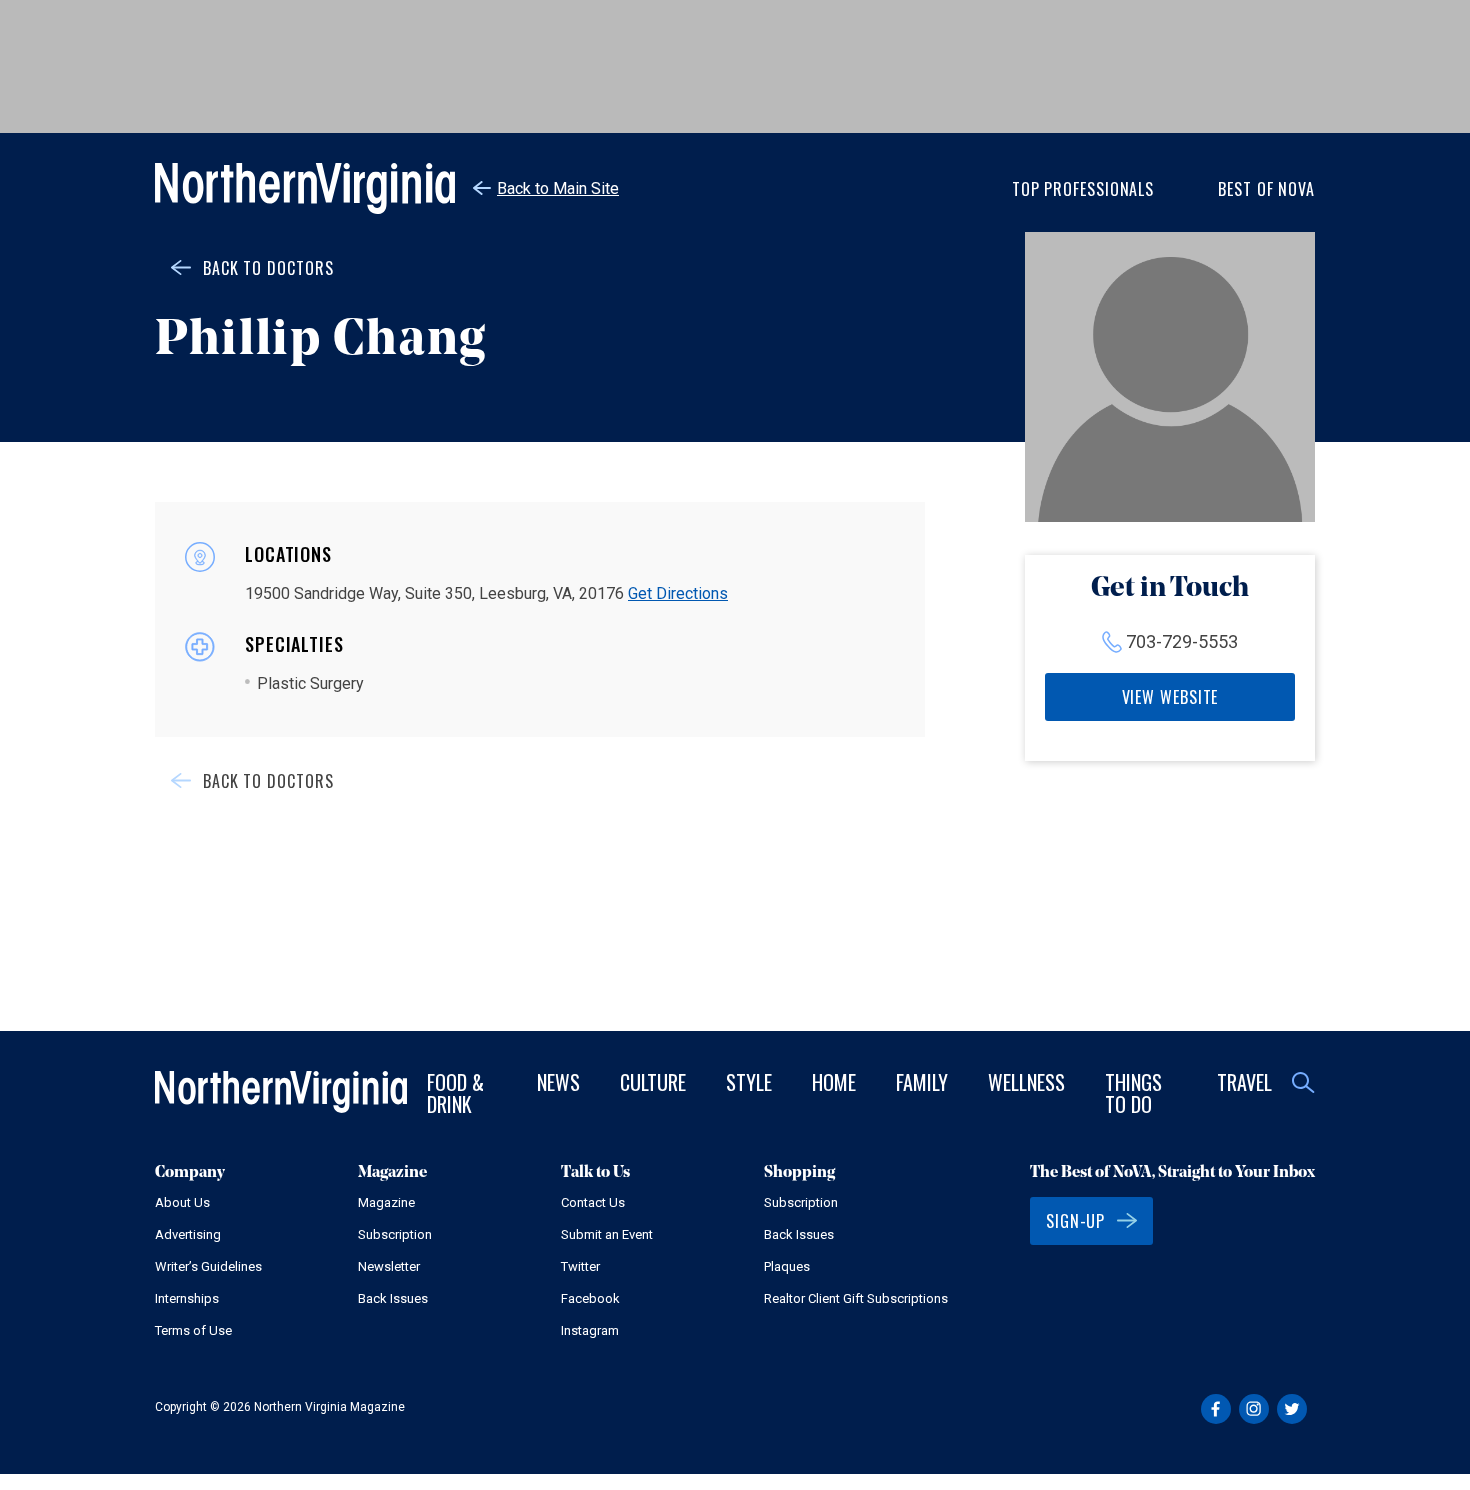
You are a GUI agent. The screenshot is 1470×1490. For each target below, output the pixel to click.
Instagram (590, 1330)
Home (834, 1082)
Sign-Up (1075, 1221)
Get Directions (678, 593)
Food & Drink (455, 1093)
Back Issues (393, 1298)
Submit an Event (607, 1234)
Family (922, 1082)
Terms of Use (193, 1330)
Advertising (188, 1234)
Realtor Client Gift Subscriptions (856, 1298)
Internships (187, 1298)
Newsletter (389, 1266)
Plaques (787, 1266)
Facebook (590, 1298)
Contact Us (593, 1202)
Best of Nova (1266, 189)
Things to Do (1133, 1093)
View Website (1170, 697)
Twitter (580, 1266)
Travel (1244, 1082)
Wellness (1026, 1082)
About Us (182, 1202)
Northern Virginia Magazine (305, 188)
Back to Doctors (268, 268)
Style (749, 1082)
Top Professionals (1083, 189)
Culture (653, 1082)
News (558, 1082)
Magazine (386, 1202)
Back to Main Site (558, 188)
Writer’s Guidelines (208, 1266)
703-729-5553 (1182, 641)
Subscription (395, 1234)
